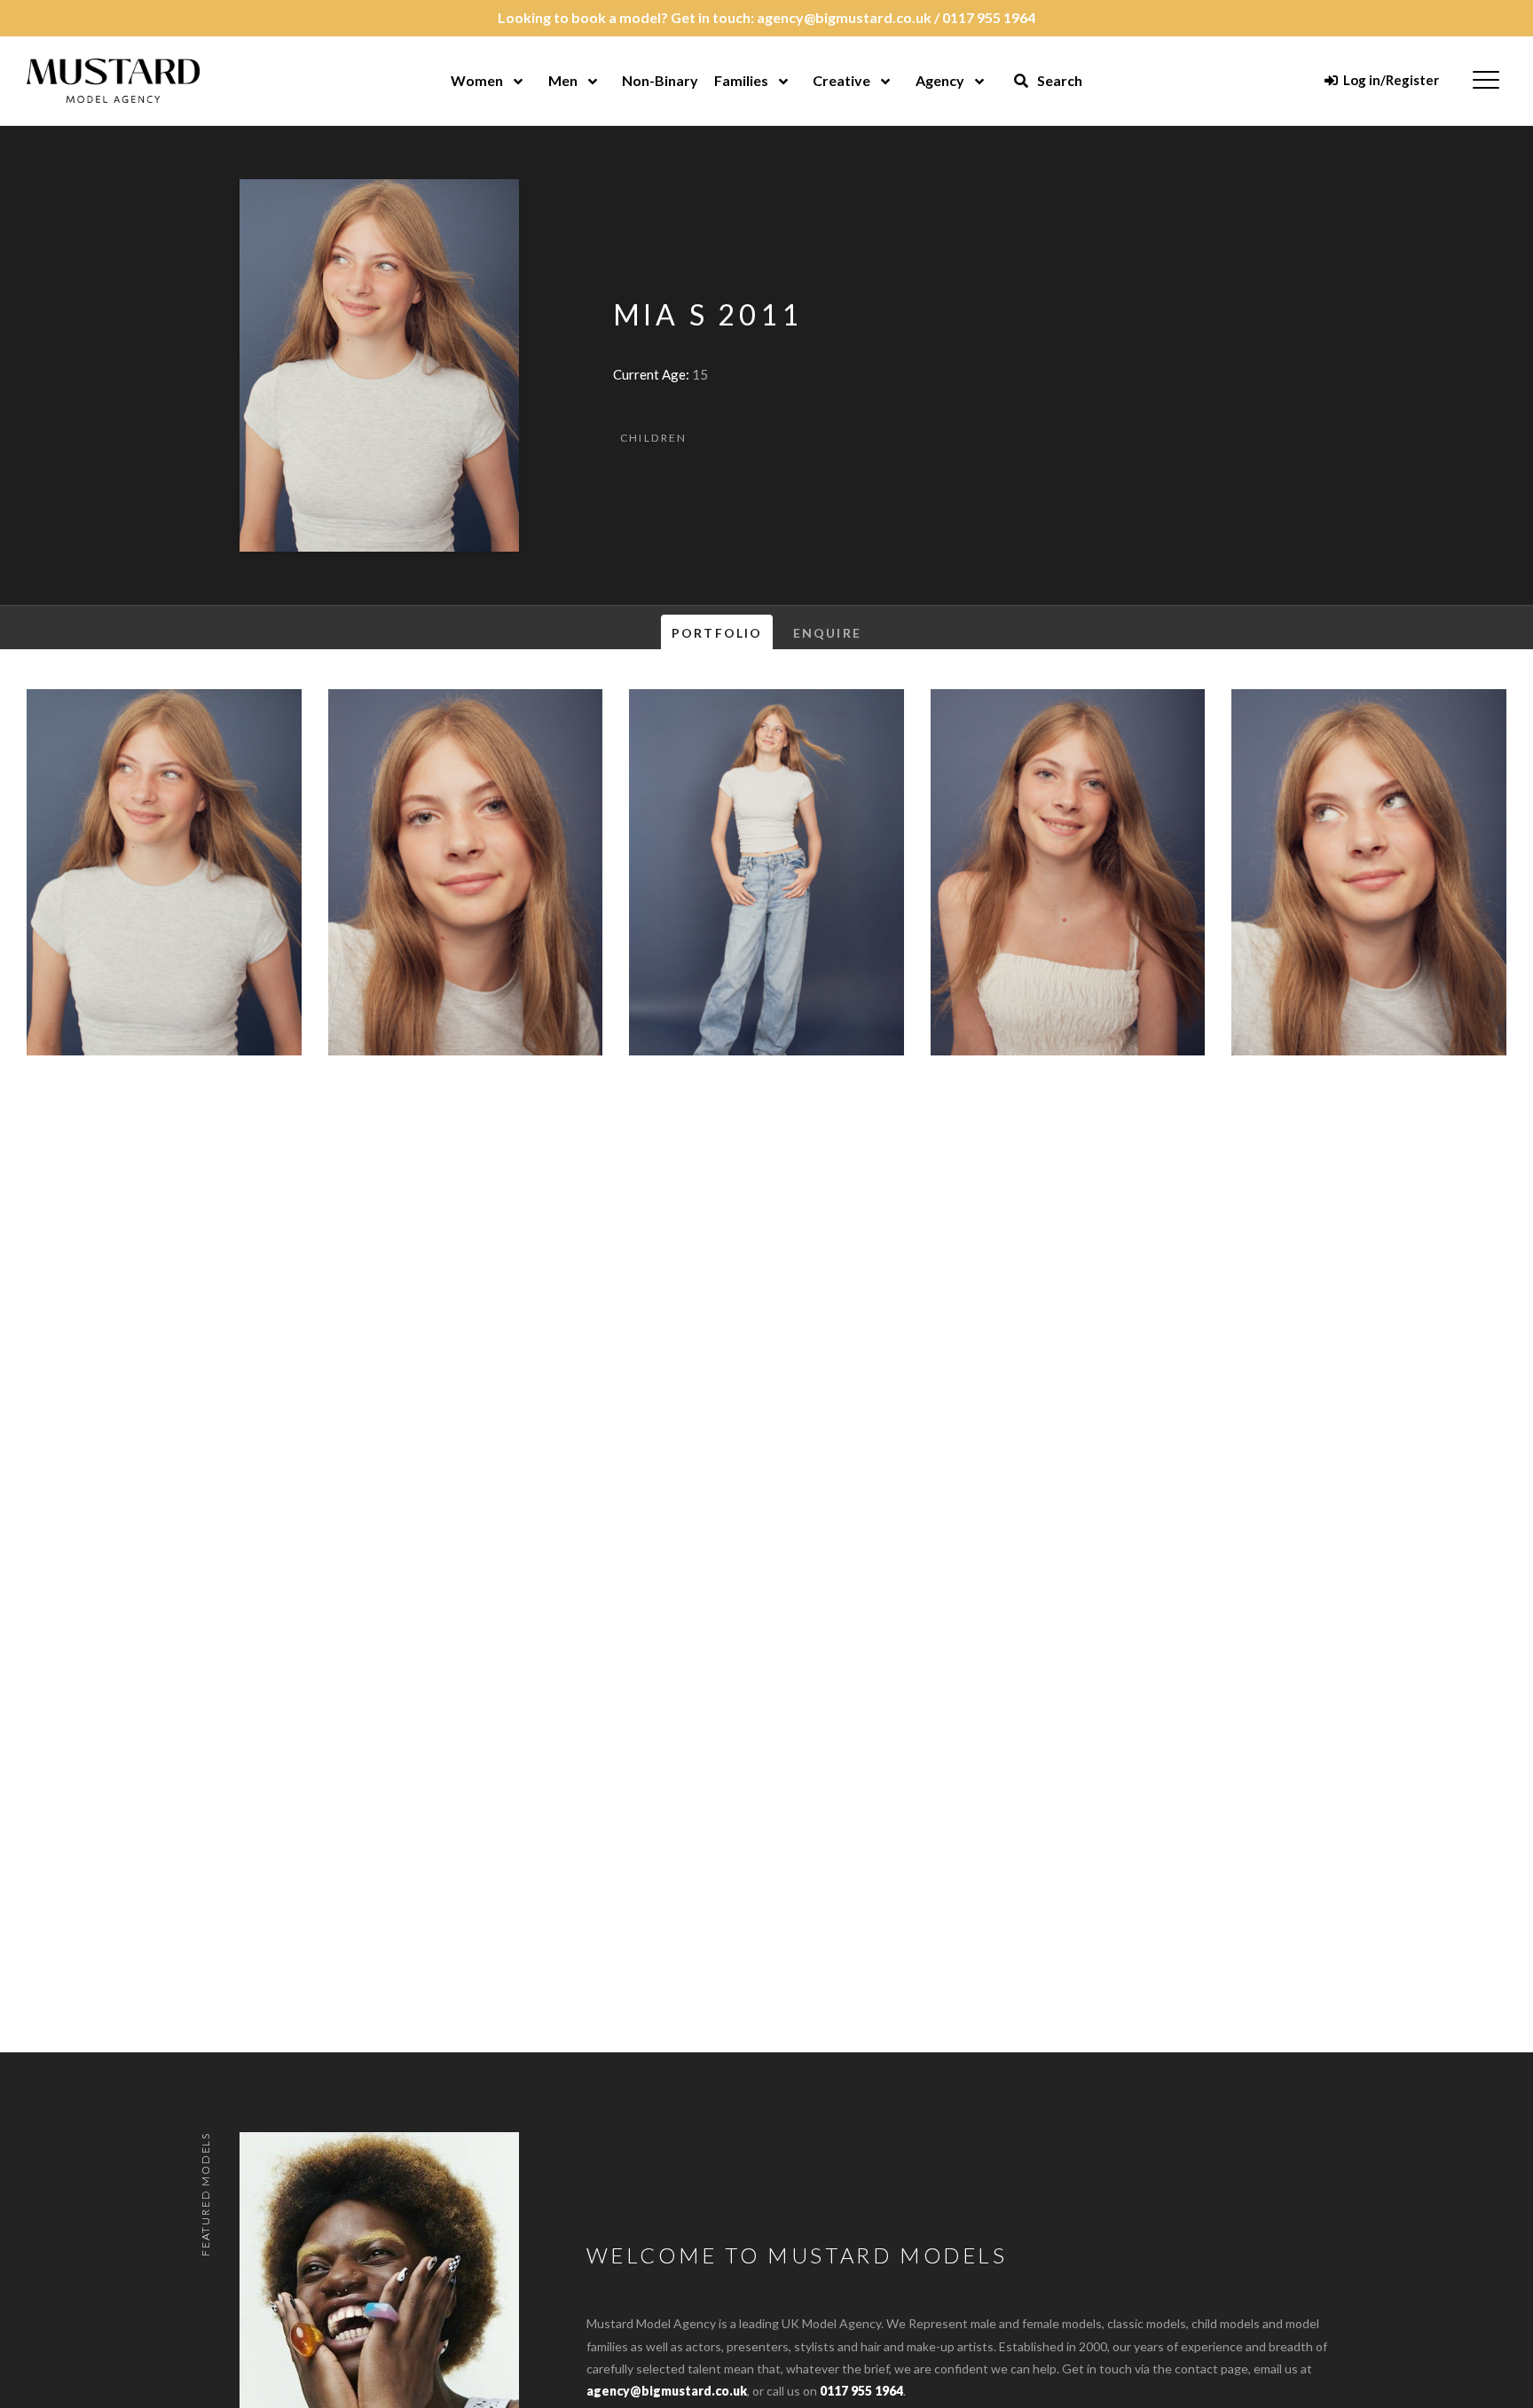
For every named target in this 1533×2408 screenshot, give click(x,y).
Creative (841, 80)
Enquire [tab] (827, 633)
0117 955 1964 (989, 17)
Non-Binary (660, 80)
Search (1058, 80)
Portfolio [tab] (717, 633)
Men (563, 80)
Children (654, 438)
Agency (940, 80)
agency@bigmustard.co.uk (844, 17)
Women (477, 80)
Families (741, 80)
